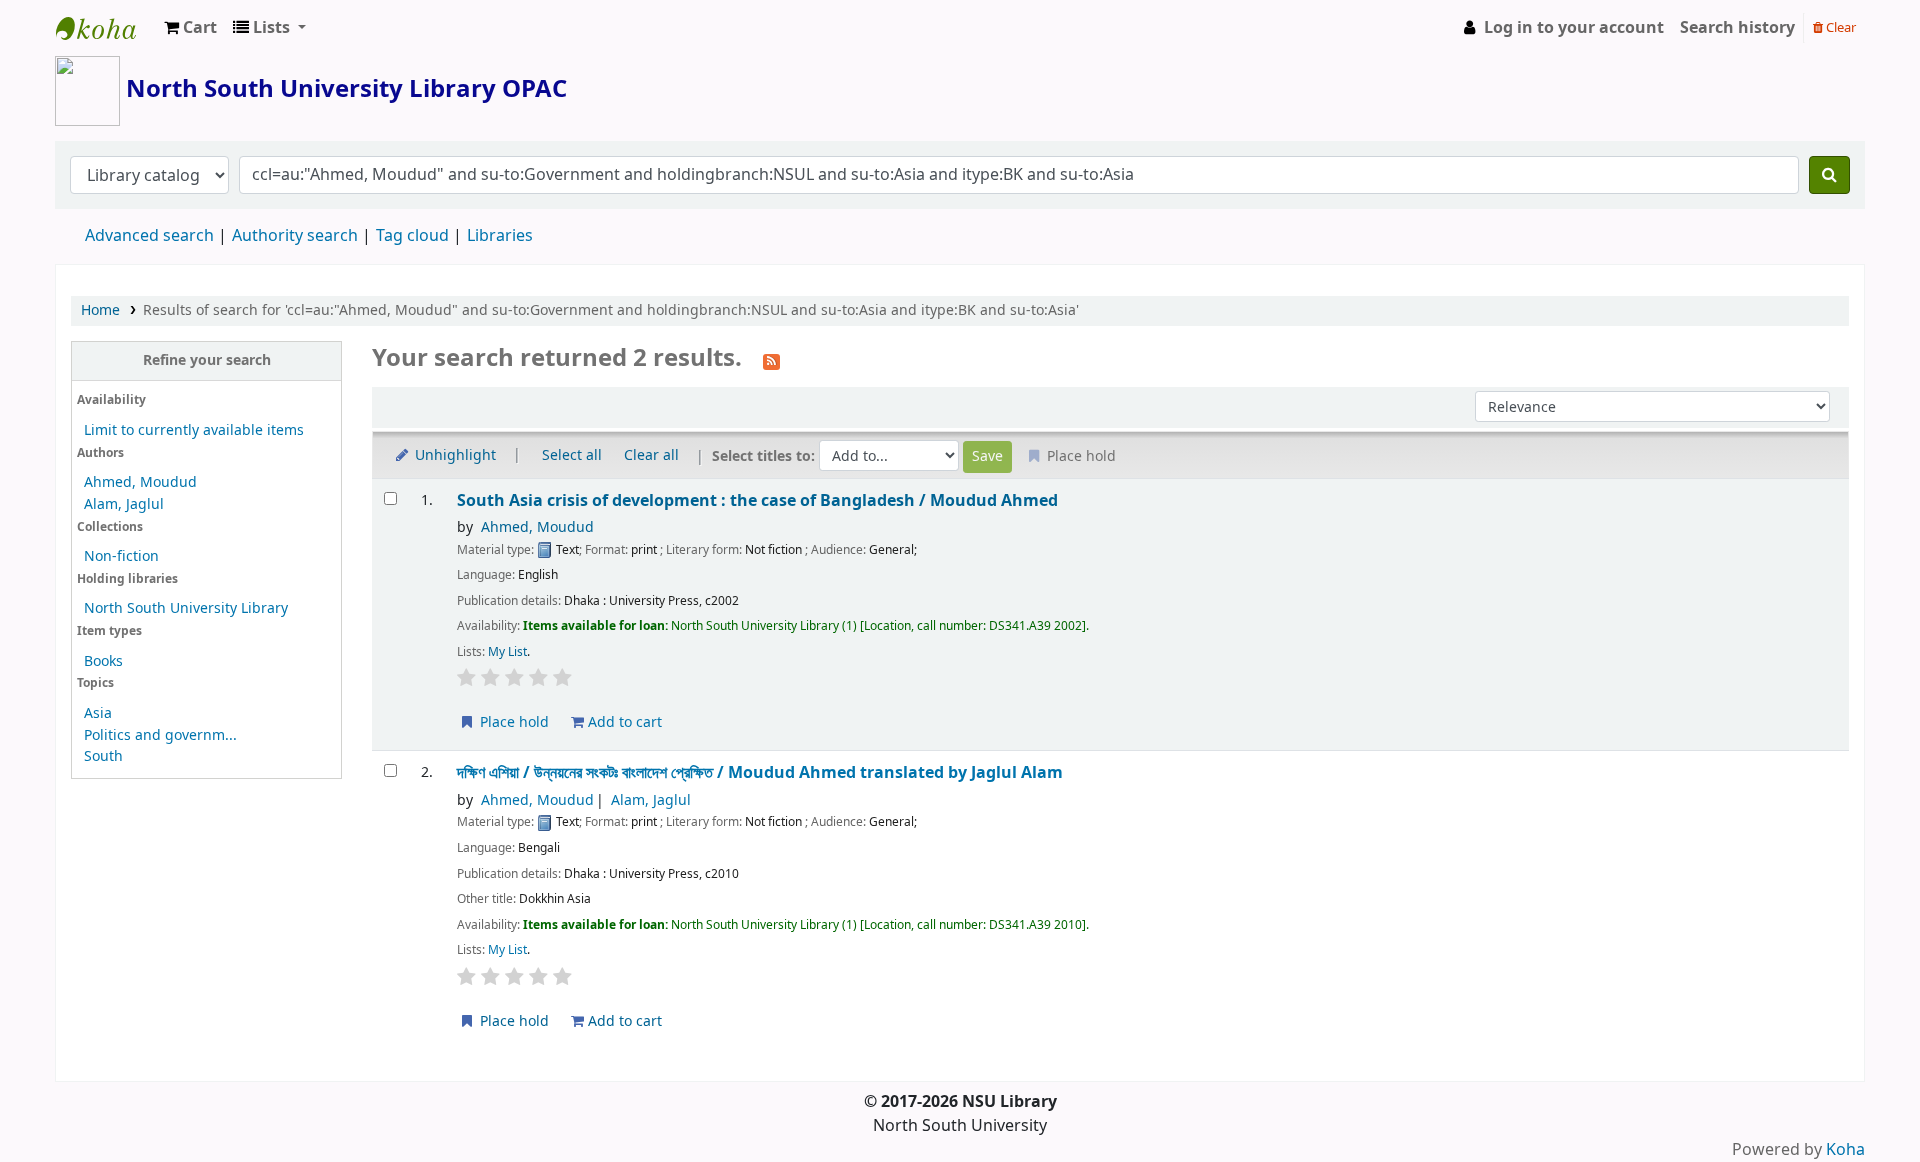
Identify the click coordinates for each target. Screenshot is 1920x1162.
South (103, 756)
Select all (572, 455)
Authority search (295, 236)
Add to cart (623, 722)
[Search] (1829, 175)
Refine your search (207, 360)
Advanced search (149, 236)
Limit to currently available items (194, 430)
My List (507, 652)
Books (103, 661)
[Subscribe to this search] (771, 360)
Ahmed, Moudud (140, 482)
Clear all (651, 455)
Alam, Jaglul (124, 504)
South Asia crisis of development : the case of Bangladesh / (757, 500)
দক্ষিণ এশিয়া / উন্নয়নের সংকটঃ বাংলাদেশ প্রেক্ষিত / (760, 772)
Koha (1845, 1150)
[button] (190, 28)
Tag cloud (412, 236)
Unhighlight (453, 455)
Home (100, 310)
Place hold (512, 722)
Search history (1737, 28)
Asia (98, 713)
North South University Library (106, 28)
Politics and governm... (160, 735)
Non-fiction (121, 556)
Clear (1839, 27)
